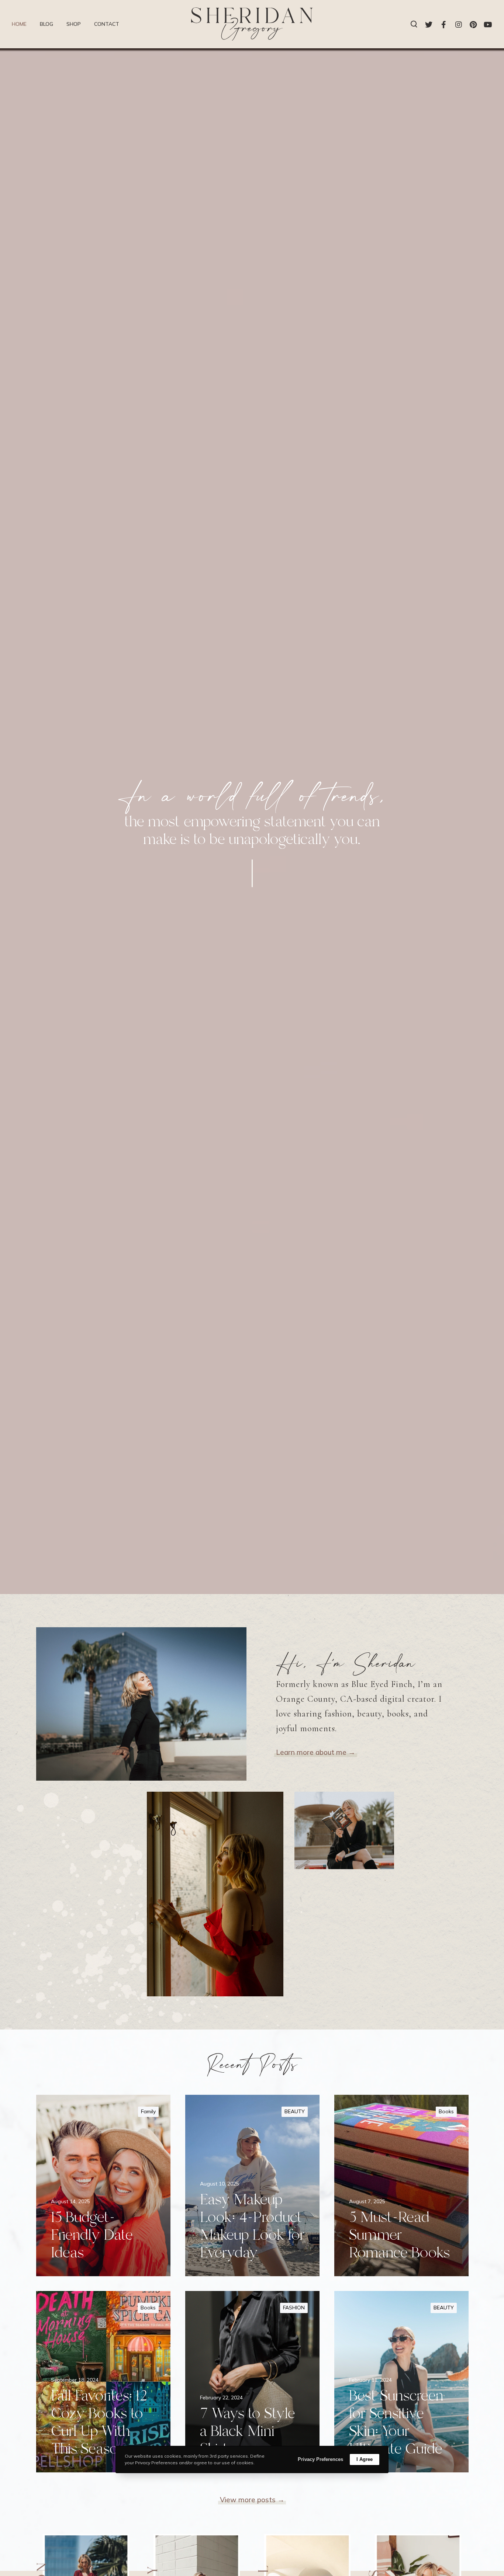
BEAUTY (295, 2111)
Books (446, 2111)
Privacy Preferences (320, 2459)
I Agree (365, 2459)
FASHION (294, 2308)
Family (148, 2111)
